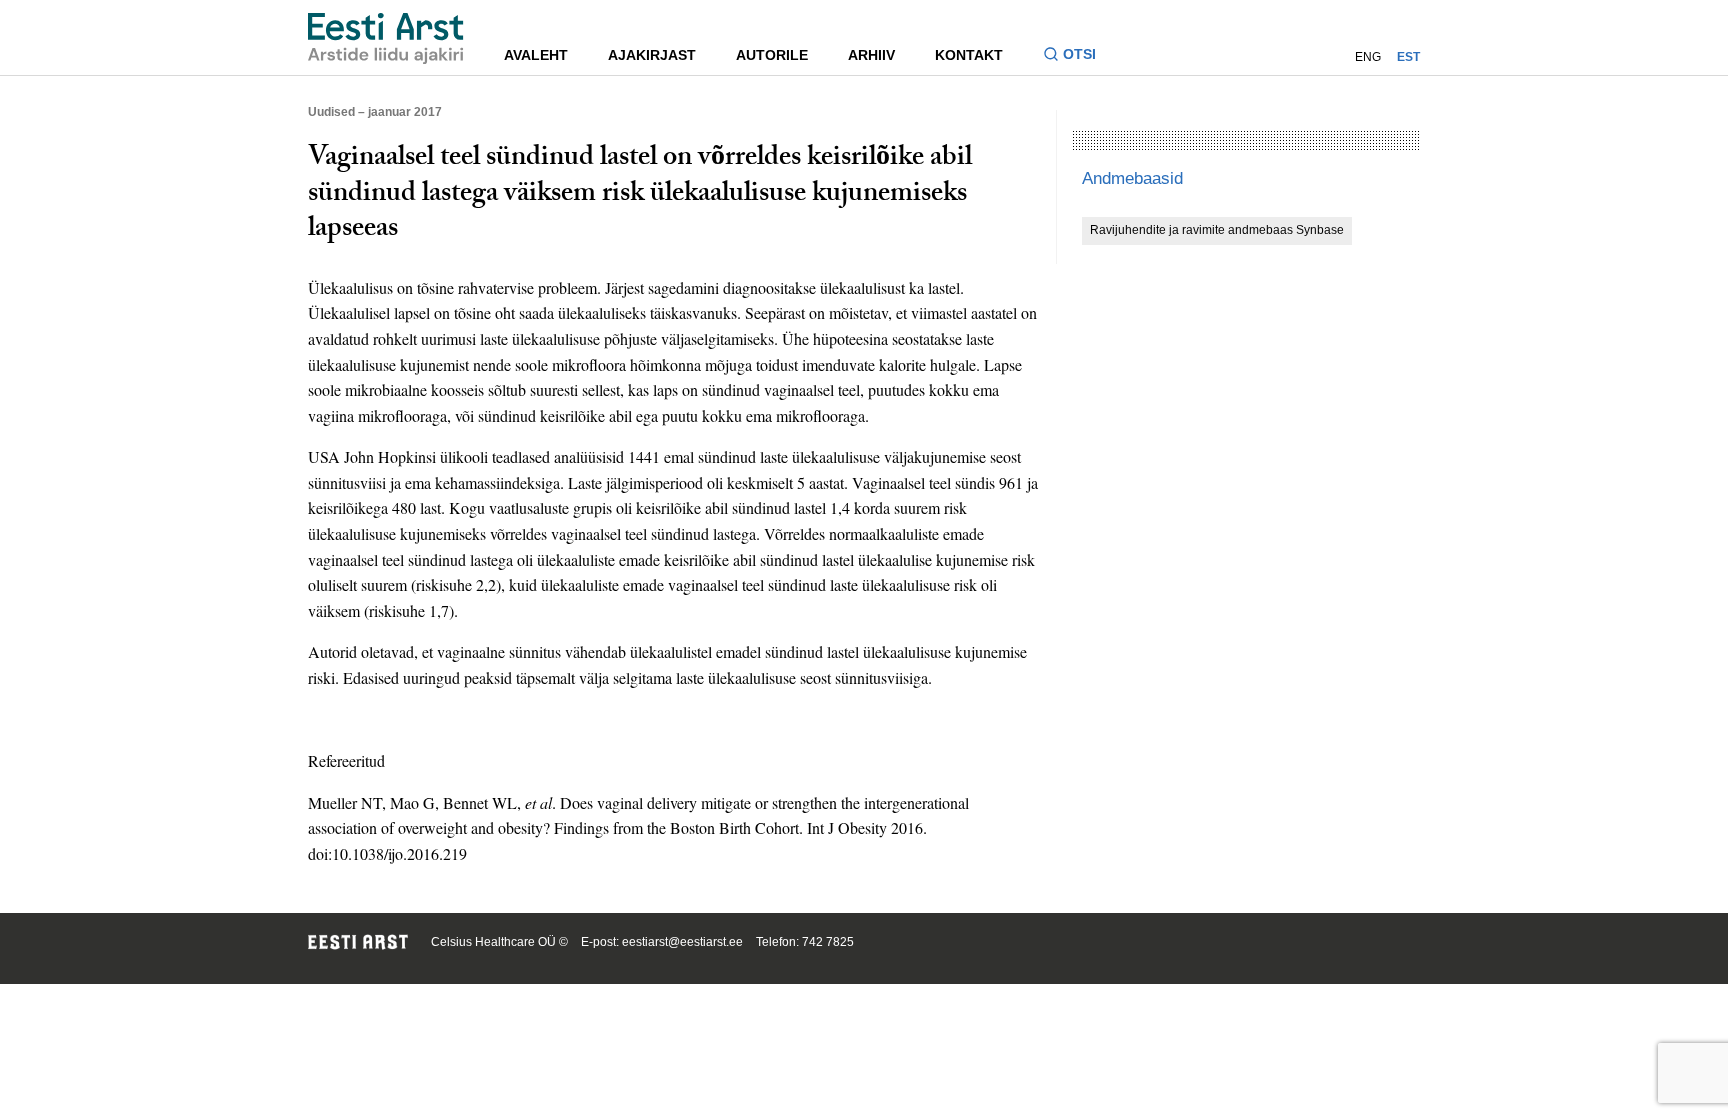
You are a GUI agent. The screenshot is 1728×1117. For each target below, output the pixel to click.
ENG (1368, 57)
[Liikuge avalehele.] (386, 38)
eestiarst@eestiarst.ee (682, 942)
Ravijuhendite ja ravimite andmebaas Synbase (1217, 230)
